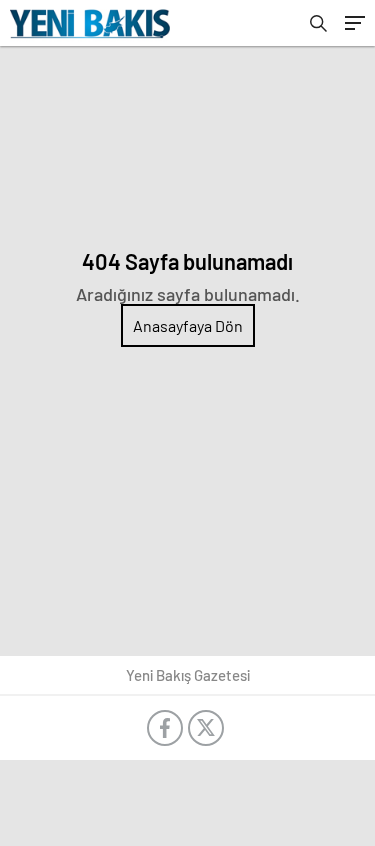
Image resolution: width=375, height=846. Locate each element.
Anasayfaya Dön (188, 325)
